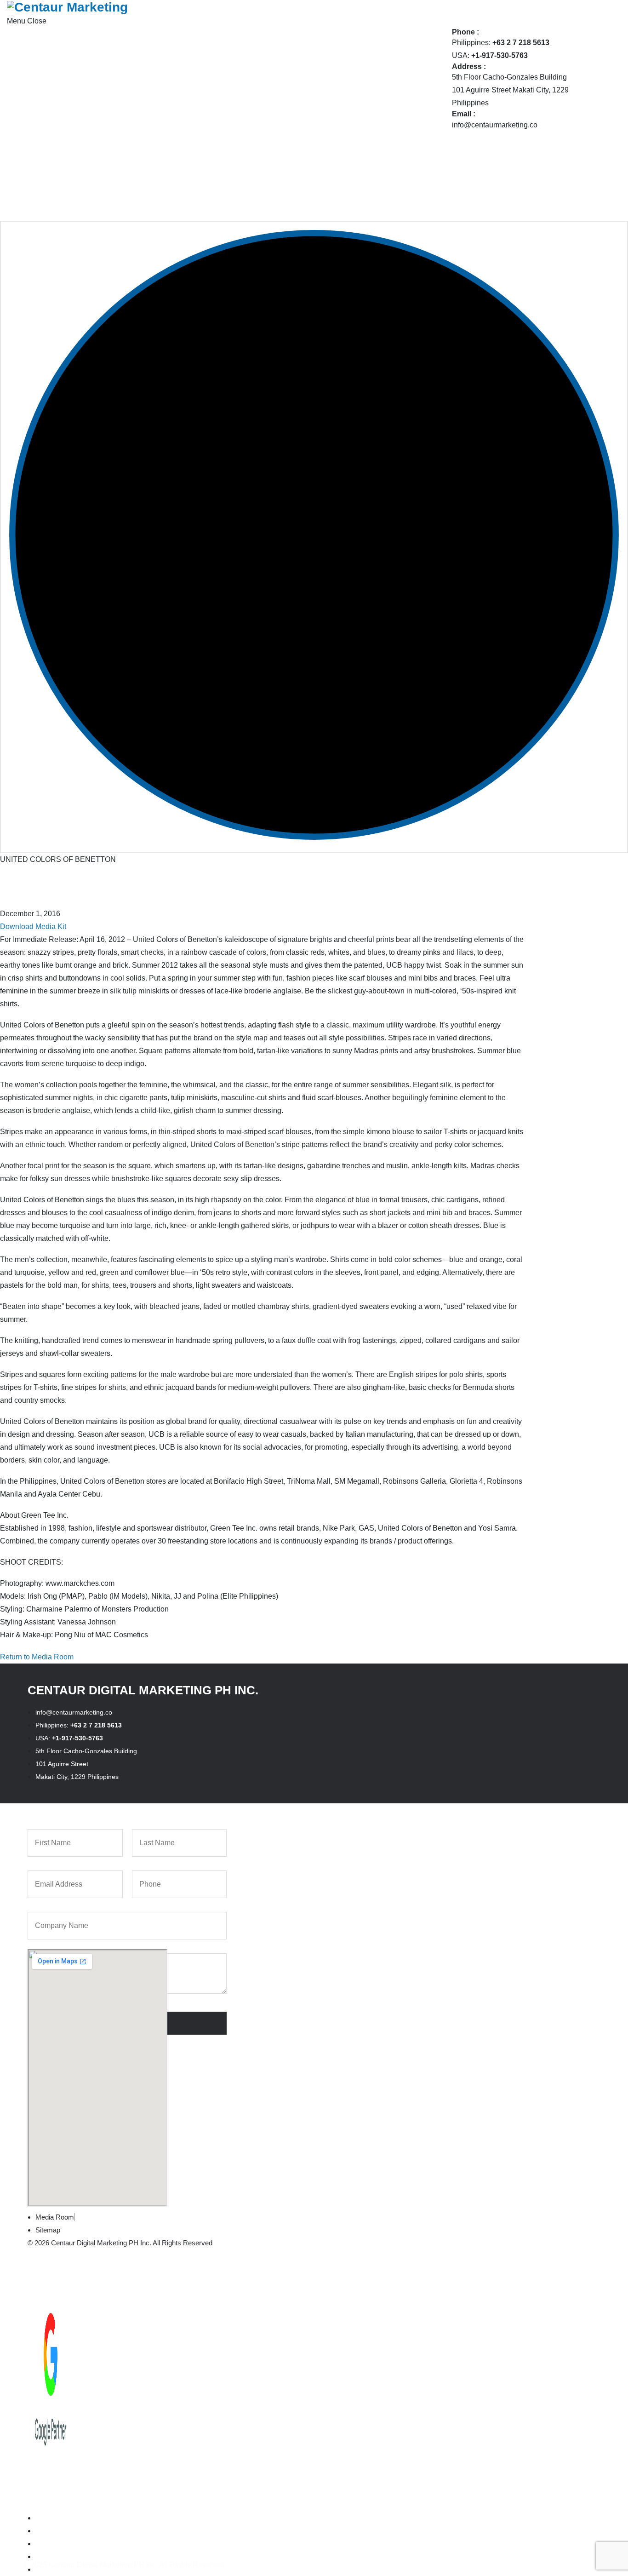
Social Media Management (118, 150)
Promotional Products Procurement (303, 150)
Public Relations (101, 124)
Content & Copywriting (282, 98)
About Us (82, 47)
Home (77, 34)
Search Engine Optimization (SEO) (131, 137)
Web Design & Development (121, 163)
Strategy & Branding (107, 98)
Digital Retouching (276, 111)
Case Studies (89, 188)
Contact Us (85, 214)
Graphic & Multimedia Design (293, 137)
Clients (78, 175)
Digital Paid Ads (101, 111)
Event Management (277, 124)
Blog (74, 201)
